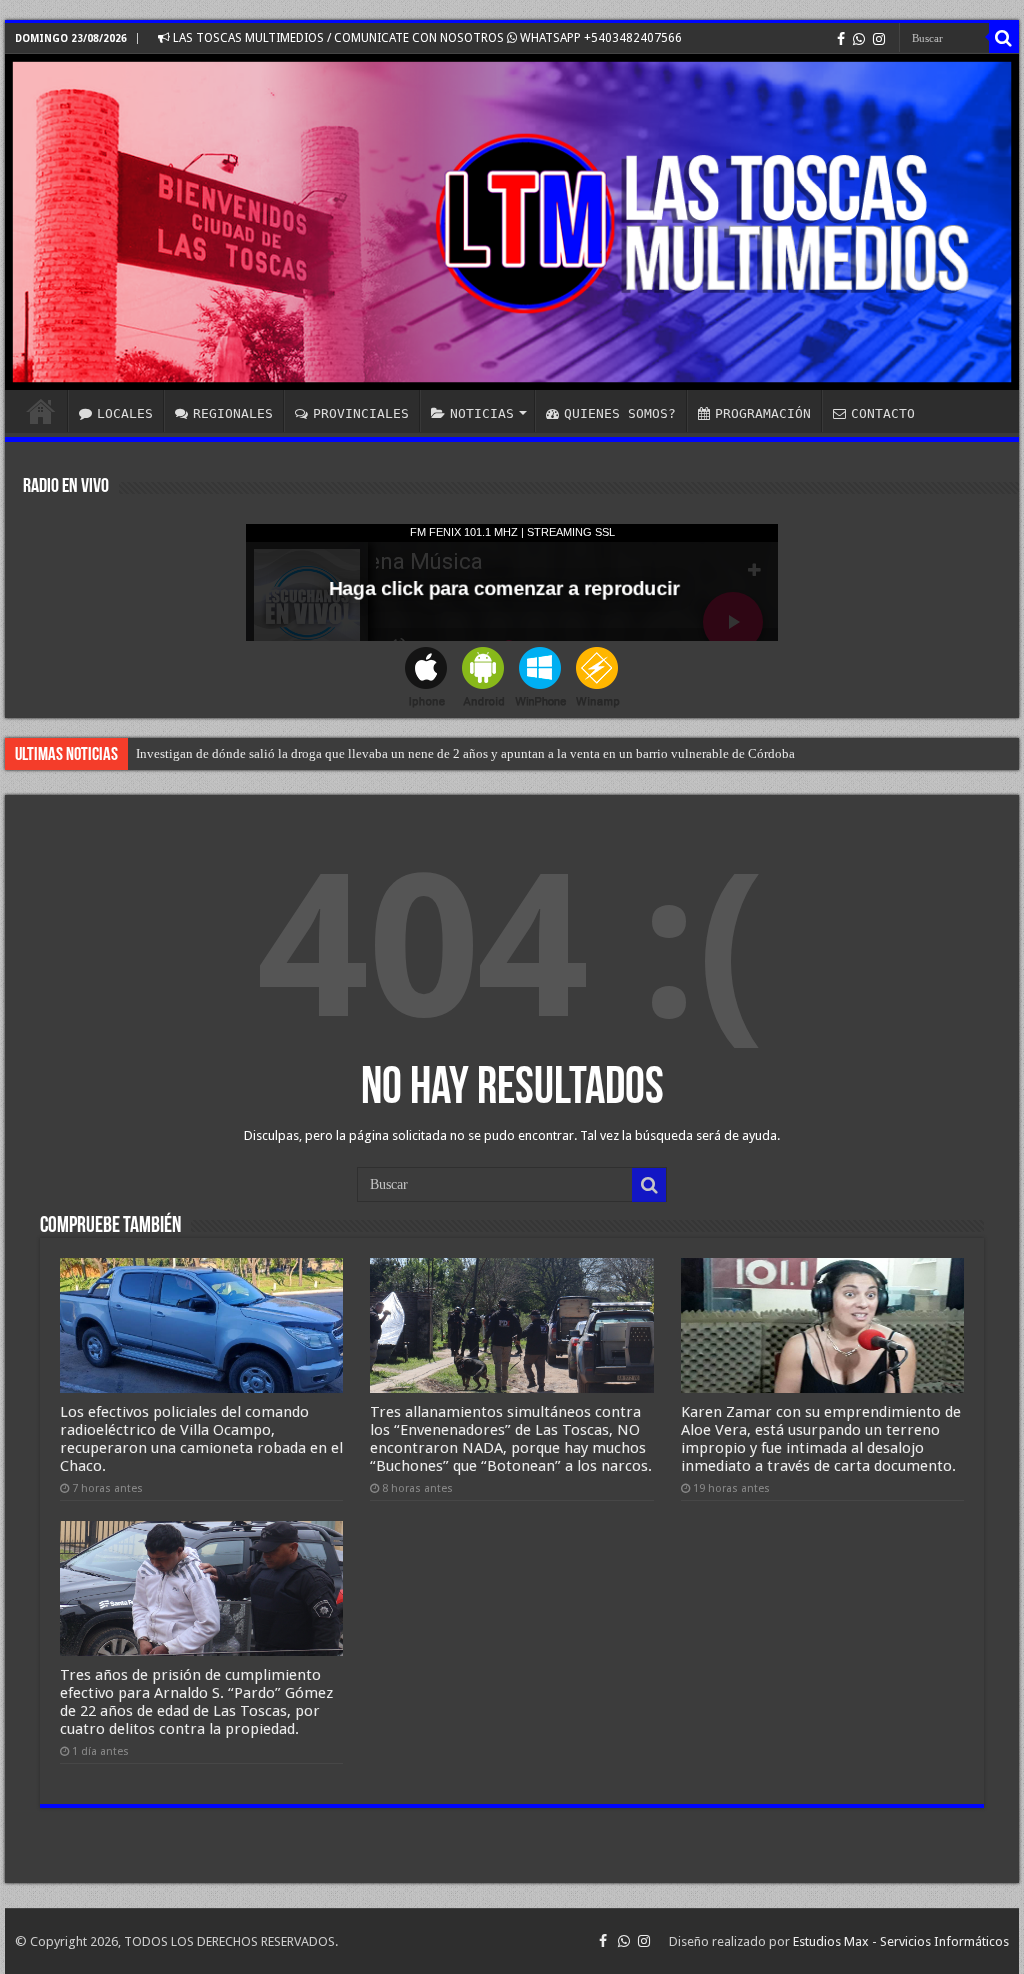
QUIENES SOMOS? (620, 413)
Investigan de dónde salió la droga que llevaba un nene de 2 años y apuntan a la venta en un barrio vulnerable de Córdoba (465, 753)
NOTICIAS (482, 413)
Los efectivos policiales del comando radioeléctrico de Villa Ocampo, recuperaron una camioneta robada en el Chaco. (201, 1439)
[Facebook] (841, 39)
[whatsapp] (859, 39)
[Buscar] (1004, 38)
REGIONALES (233, 413)
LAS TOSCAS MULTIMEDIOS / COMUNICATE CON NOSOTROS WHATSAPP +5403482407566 (426, 38)
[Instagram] (879, 39)
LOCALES (125, 413)
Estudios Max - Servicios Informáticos (901, 1941)
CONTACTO (883, 413)
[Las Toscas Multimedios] (512, 222)
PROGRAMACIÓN (763, 413)
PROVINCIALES (361, 413)
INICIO (41, 411)
